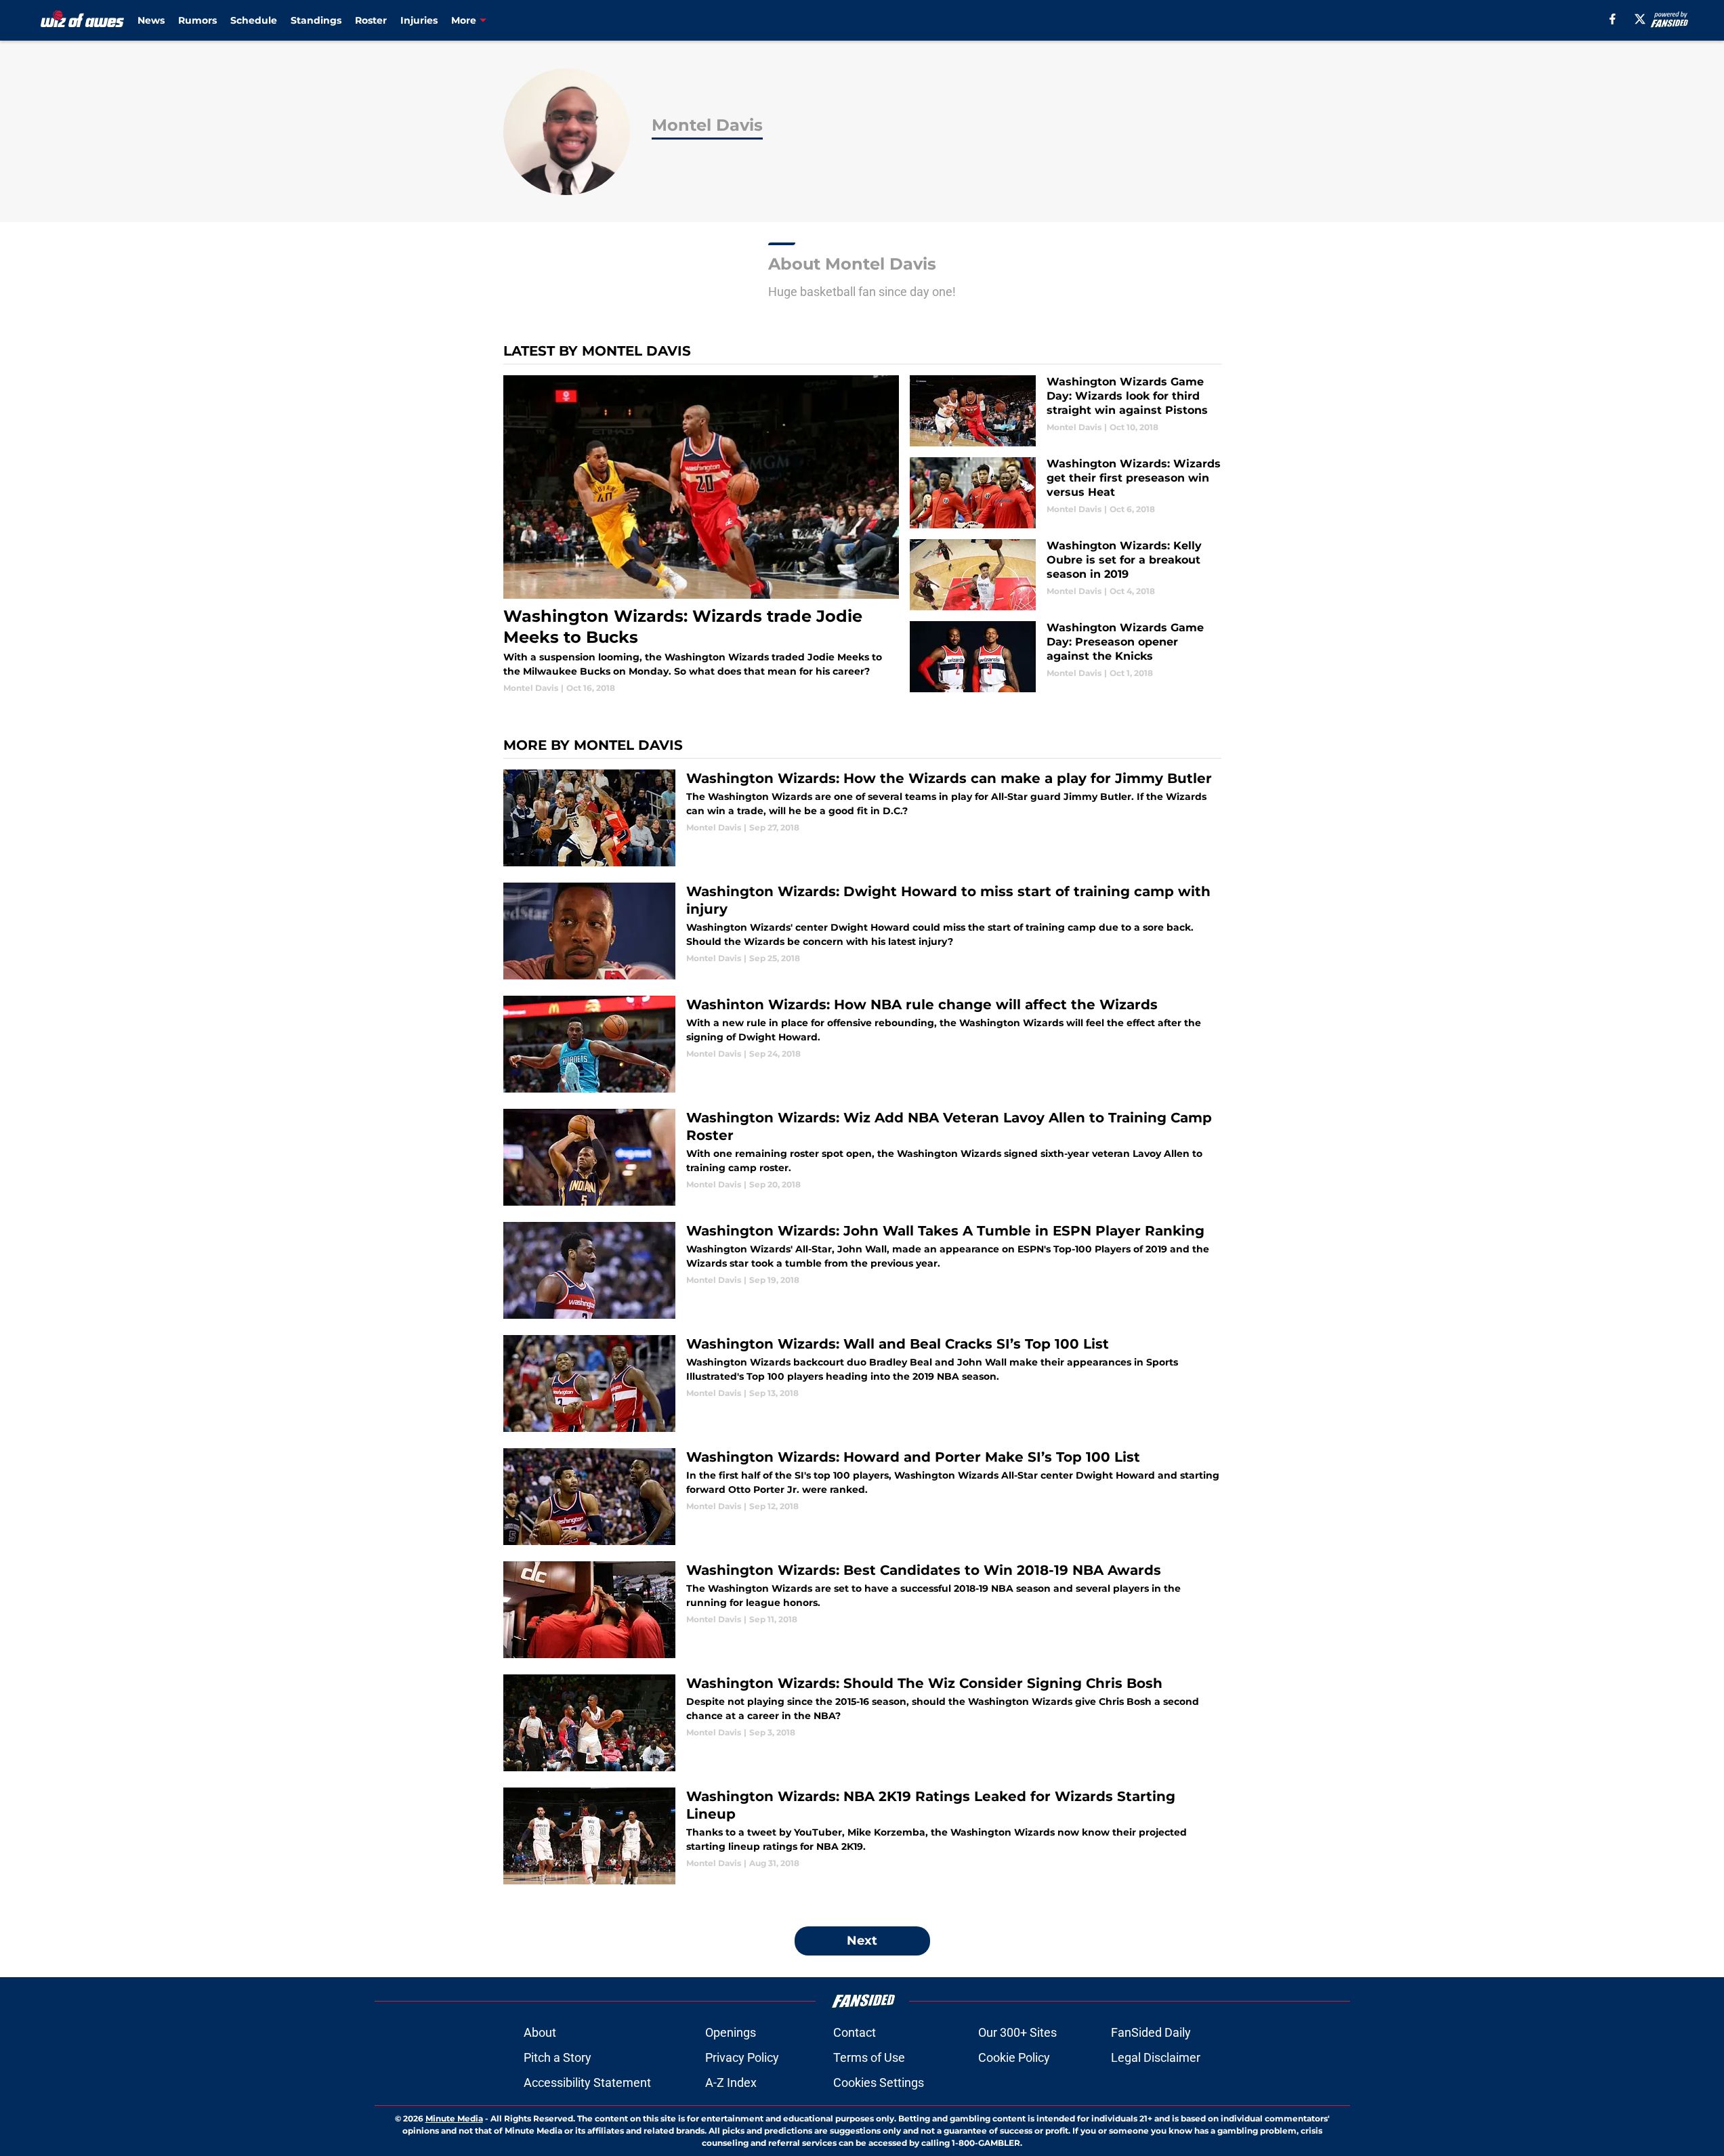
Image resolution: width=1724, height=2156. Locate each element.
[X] (1640, 19)
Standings (316, 20)
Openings (731, 2032)
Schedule (254, 20)
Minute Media (454, 2118)
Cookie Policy (1014, 2057)
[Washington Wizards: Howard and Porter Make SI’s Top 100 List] (862, 1497)
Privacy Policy (742, 2057)
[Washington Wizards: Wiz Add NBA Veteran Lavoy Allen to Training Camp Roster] (862, 1157)
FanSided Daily (1151, 2032)
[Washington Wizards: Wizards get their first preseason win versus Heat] (1065, 493)
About (540, 2032)
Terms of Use (869, 2057)
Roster (371, 20)
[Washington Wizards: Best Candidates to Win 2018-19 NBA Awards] (862, 1610)
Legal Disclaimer (1156, 2057)
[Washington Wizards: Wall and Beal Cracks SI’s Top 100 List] (862, 1383)
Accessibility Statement (587, 2083)
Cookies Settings (879, 2083)
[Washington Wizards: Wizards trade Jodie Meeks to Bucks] (701, 535)
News (151, 20)
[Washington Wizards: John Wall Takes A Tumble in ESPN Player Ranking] (862, 1270)
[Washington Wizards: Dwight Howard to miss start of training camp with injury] (862, 931)
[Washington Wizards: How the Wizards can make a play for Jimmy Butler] (862, 818)
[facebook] (1613, 19)
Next (862, 1941)
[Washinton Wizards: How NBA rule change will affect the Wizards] (862, 1044)
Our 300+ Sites (1017, 2032)
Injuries (419, 20)
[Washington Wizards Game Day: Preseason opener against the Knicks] (1065, 657)
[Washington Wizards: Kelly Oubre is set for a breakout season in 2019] (1065, 575)
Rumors (197, 20)
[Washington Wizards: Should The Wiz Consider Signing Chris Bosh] (862, 1723)
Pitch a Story (558, 2057)
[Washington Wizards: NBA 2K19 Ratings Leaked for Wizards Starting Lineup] (862, 1836)
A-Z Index (731, 2083)
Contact (855, 2032)
